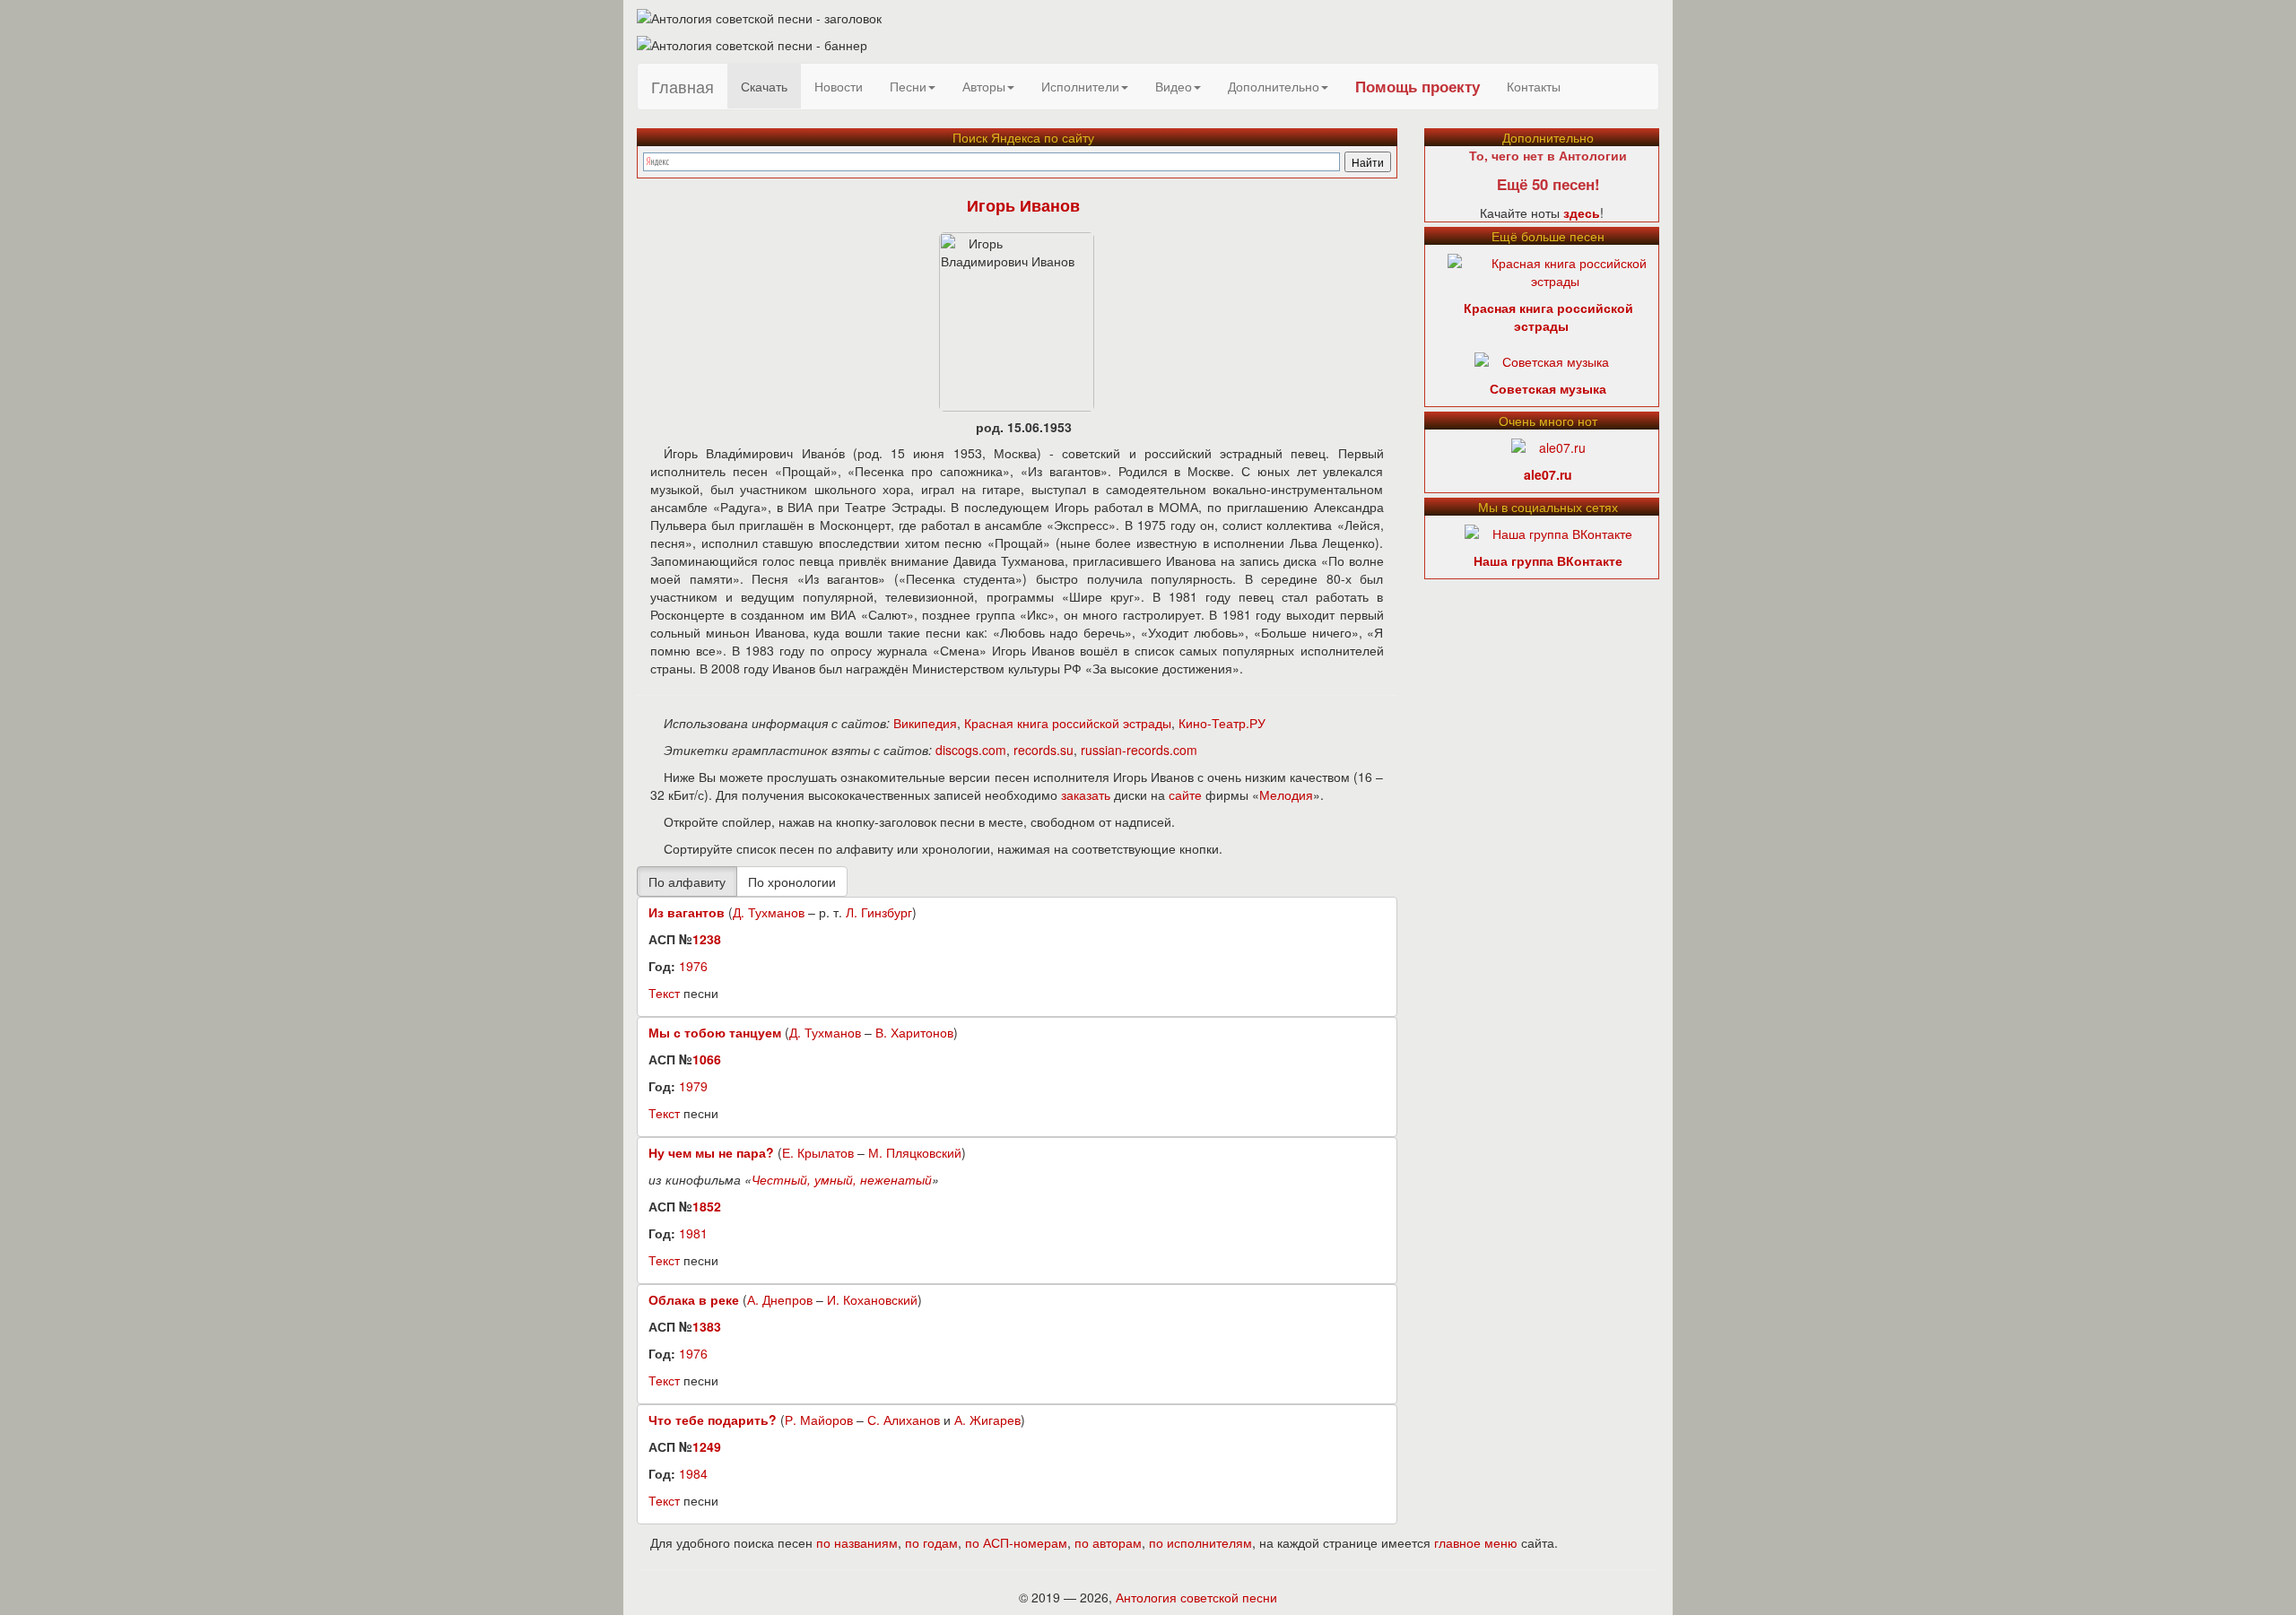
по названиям (857, 1542)
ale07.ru (1548, 474)
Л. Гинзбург (879, 912)
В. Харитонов (914, 1032)
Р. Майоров (819, 1420)
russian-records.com (1139, 750)
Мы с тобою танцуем (715, 1032)
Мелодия (1286, 794)
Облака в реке (694, 1299)
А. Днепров (780, 1299)
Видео (1174, 86)
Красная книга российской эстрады (1068, 723)
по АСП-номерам (1016, 1542)
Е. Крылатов (818, 1152)
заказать (1086, 794)
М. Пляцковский (915, 1152)
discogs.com (971, 750)
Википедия (925, 723)
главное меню (1476, 1542)
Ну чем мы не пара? (711, 1152)
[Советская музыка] (1542, 360)
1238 (707, 939)
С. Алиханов (904, 1420)
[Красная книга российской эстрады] (1556, 270)
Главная (683, 86)
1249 (707, 1446)
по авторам (1108, 1542)
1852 (707, 1206)
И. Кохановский (872, 1299)
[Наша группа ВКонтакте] (1548, 532)
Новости (839, 86)
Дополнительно (1274, 86)
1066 (707, 1059)
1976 (693, 966)
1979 (693, 1086)
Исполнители (1080, 86)
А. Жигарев (987, 1420)
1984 (693, 1473)
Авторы (984, 86)
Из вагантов (687, 912)
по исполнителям (1200, 1542)
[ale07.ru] (1548, 446)
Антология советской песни (1196, 1597)
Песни (908, 86)
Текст (664, 993)
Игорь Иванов (1023, 205)
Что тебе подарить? (713, 1420)
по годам (931, 1542)
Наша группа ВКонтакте (1548, 560)
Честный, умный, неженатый (842, 1179)
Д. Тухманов (769, 912)
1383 (707, 1326)
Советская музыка (1548, 388)
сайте (1185, 794)
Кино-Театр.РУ (1222, 723)
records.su (1044, 750)
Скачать (764, 86)
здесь (1582, 213)
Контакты (1534, 86)
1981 (693, 1233)
